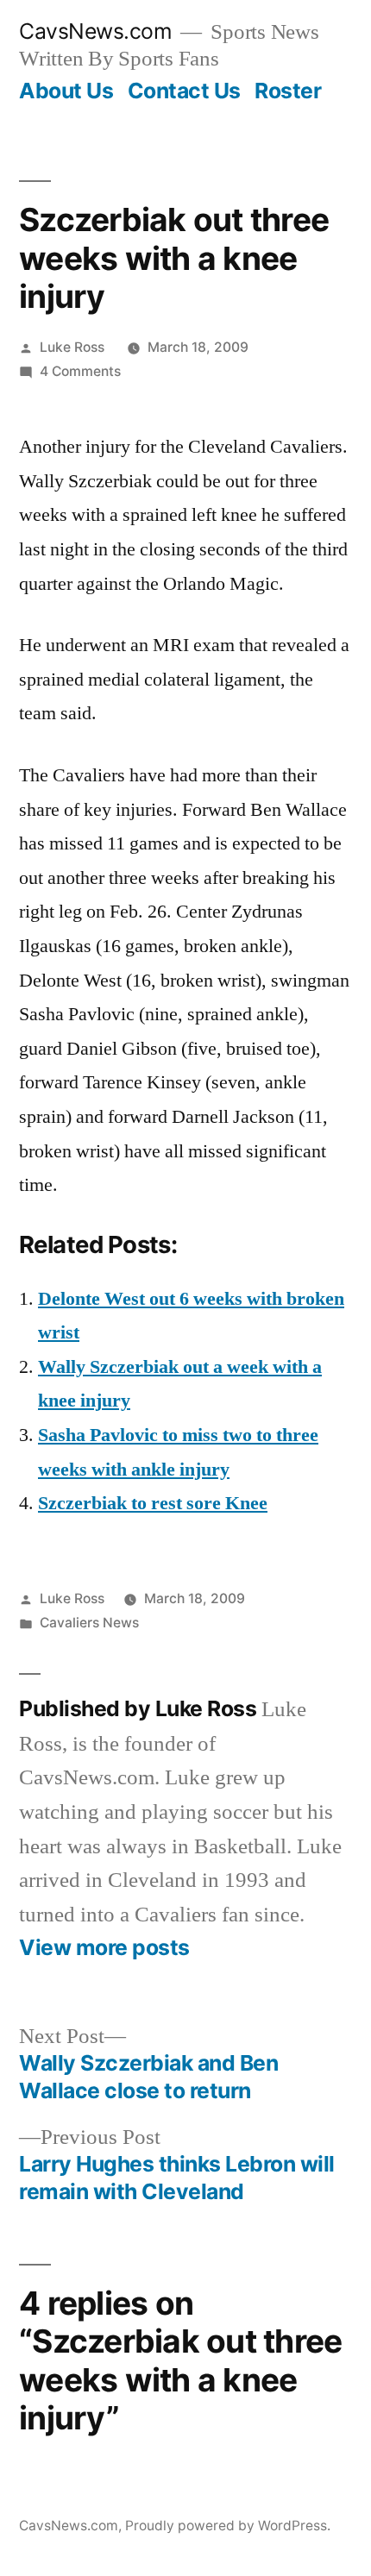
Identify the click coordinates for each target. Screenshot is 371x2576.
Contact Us (184, 91)
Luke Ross (72, 347)
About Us (66, 91)
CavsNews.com (95, 31)
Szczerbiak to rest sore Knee (153, 1503)
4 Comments (80, 371)
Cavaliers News (89, 1623)
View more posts (104, 1948)
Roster (288, 91)
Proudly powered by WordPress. (228, 2526)
